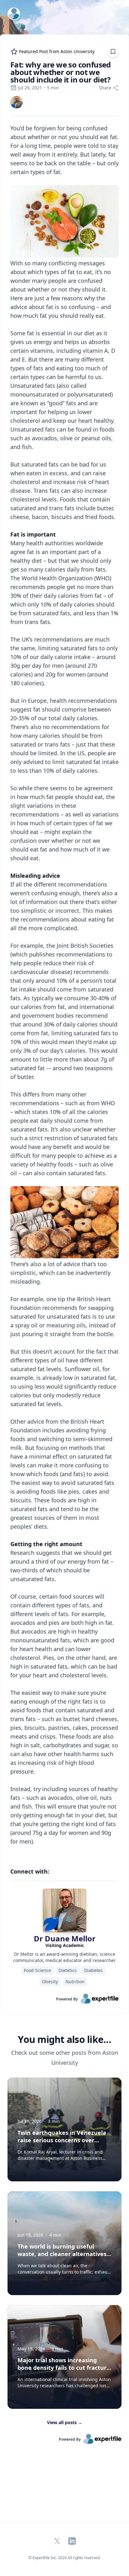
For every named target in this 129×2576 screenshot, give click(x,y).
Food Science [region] (37, 1970)
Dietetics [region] (68, 1970)
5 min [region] (53, 88)
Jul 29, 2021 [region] (30, 88)
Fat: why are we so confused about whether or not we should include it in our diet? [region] (61, 72)
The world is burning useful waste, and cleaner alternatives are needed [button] (62, 2254)
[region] (64, 989)
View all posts (65, 2422)
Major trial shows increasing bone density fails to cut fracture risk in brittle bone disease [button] (64, 2368)
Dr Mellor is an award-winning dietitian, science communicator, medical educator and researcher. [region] (65, 1957)
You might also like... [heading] (64, 2039)
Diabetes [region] (93, 1970)
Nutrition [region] (75, 1982)
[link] (17, 102)
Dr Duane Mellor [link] (65, 1938)
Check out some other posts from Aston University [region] (65, 2058)
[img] (17, 102)
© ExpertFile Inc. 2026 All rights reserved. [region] (64, 2558)
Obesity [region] (50, 1982)
